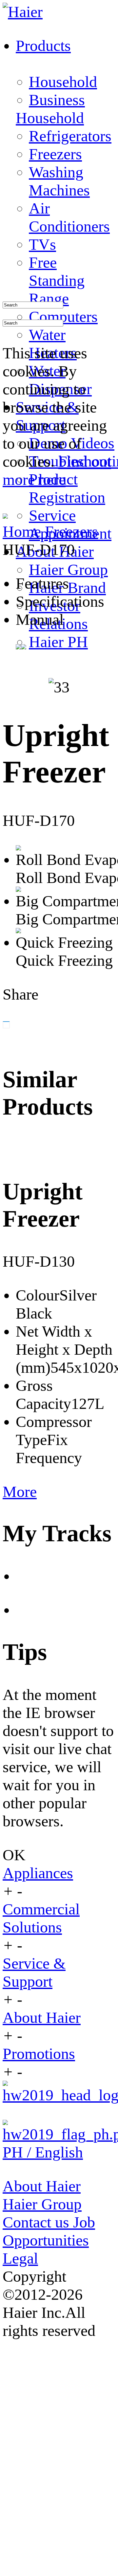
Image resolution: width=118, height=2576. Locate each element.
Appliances (38, 1873)
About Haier (42, 2017)
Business (57, 100)
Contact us (38, 2222)
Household (63, 82)
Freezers (71, 531)
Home (24, 531)
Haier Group (68, 569)
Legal (20, 2258)
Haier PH (58, 642)
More (20, 1491)
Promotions (39, 2054)
